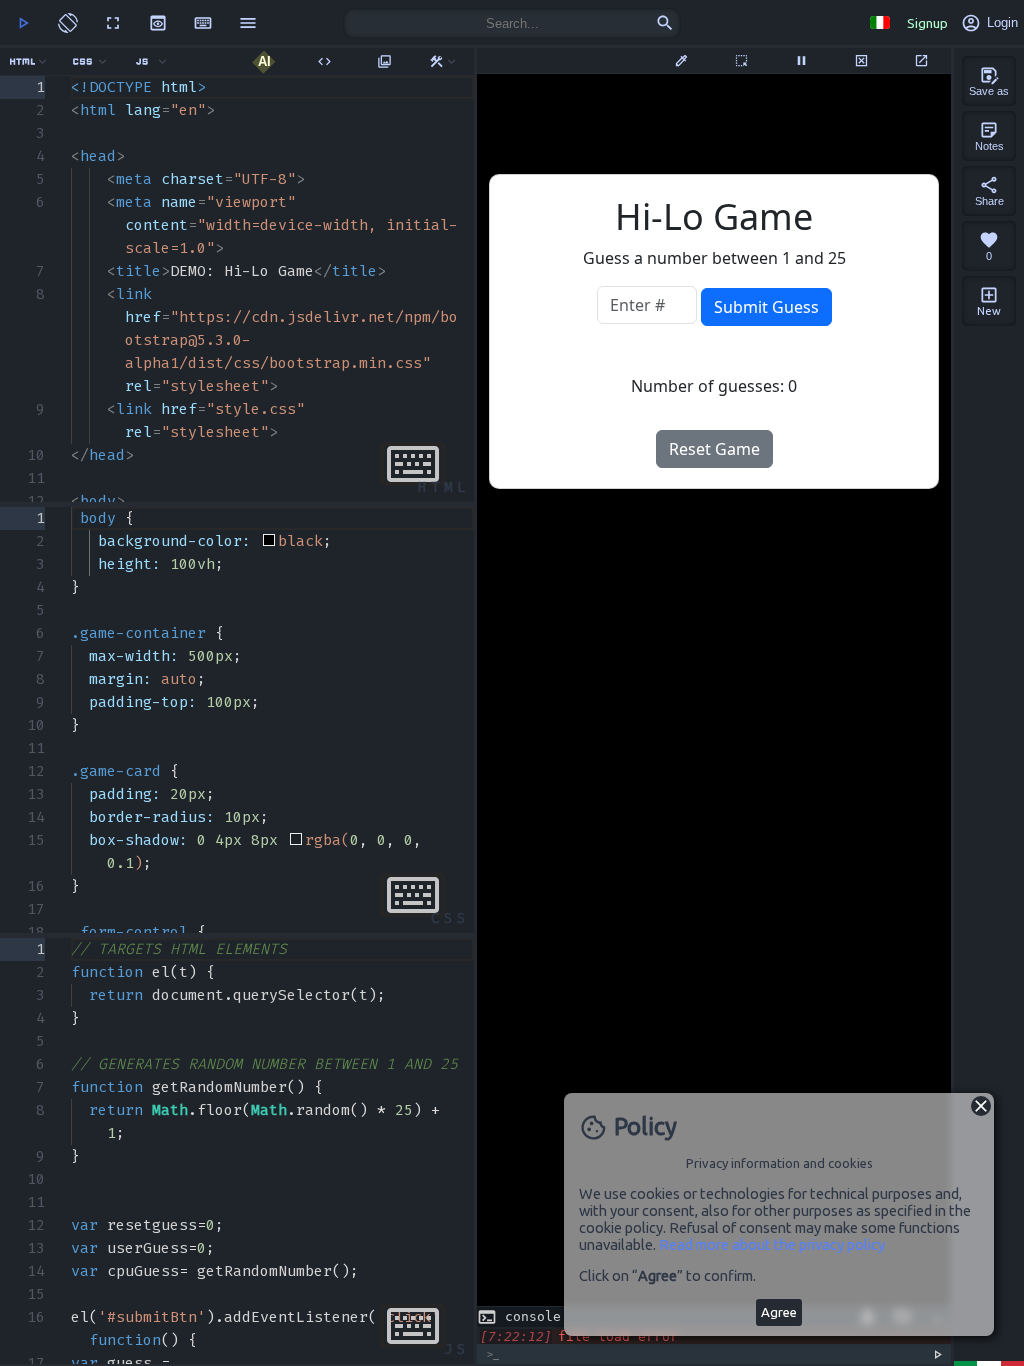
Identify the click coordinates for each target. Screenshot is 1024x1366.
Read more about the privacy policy (772, 1244)
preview (158, 23)
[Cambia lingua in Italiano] (879, 22)
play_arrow (23, 23)
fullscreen (113, 23)
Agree (779, 1312)
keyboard (203, 23)
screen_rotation (68, 23)
